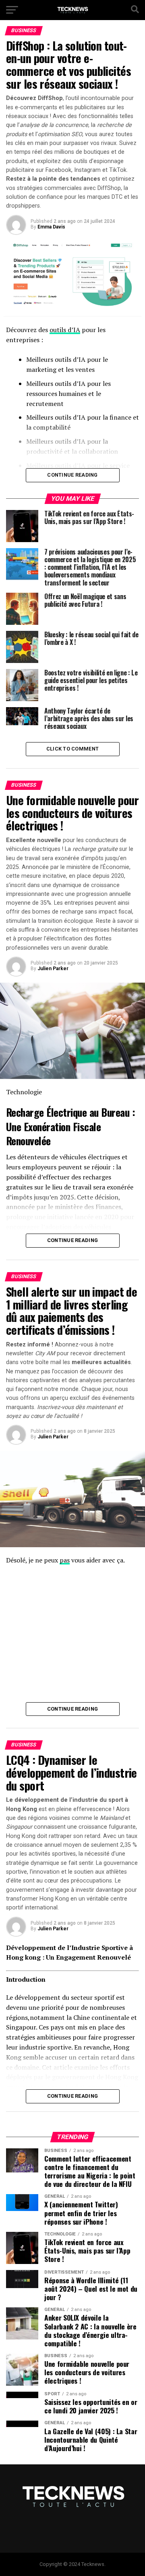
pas (65, 1560)
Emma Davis (51, 227)
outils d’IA (65, 330)
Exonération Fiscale (62, 1126)
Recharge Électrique (46, 1112)
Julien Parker (53, 969)
